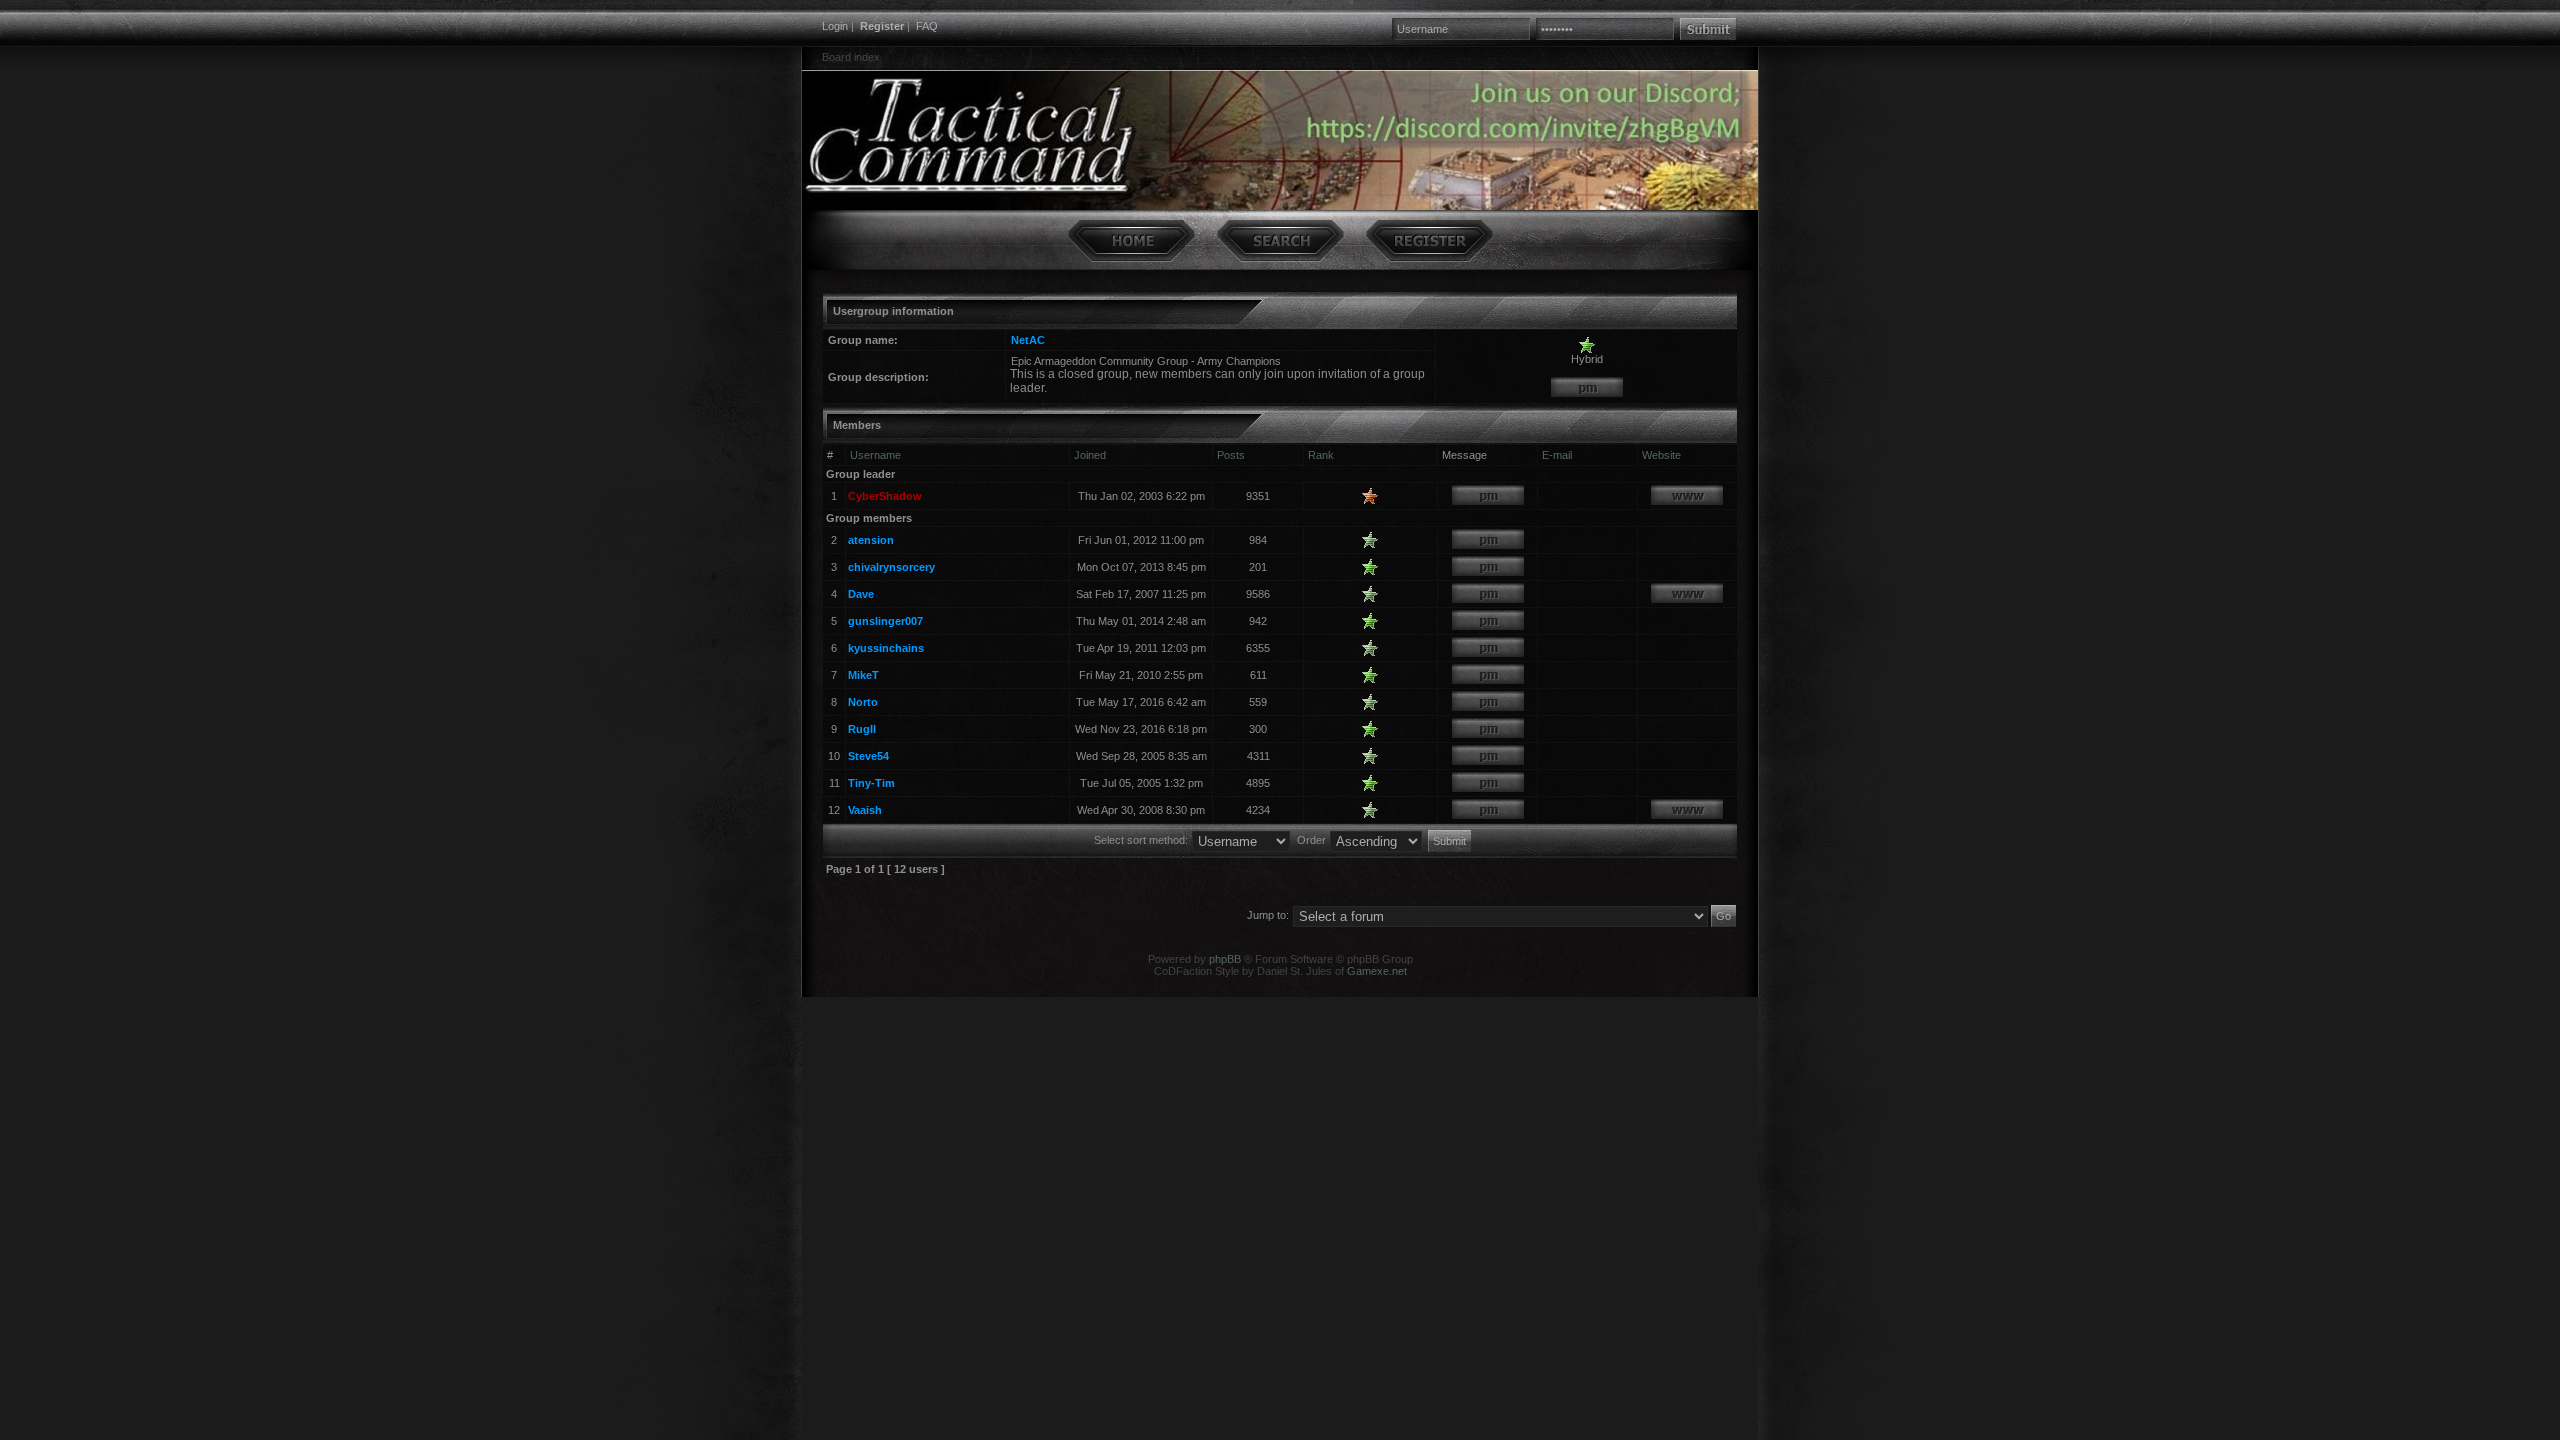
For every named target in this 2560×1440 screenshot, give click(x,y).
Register (882, 26)
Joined (1090, 455)
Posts (1231, 455)
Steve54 (868, 756)
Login (835, 26)
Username (875, 455)
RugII (862, 729)
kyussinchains (886, 648)
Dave (861, 594)
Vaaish (865, 810)
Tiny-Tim (871, 783)
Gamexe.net (1377, 971)
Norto (863, 702)
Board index (851, 57)
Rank (1321, 455)
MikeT (863, 675)
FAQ (927, 26)
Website (1661, 455)
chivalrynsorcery (891, 567)
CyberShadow (885, 496)
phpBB (1225, 959)
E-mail (1557, 455)
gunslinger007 (885, 621)
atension (871, 540)
